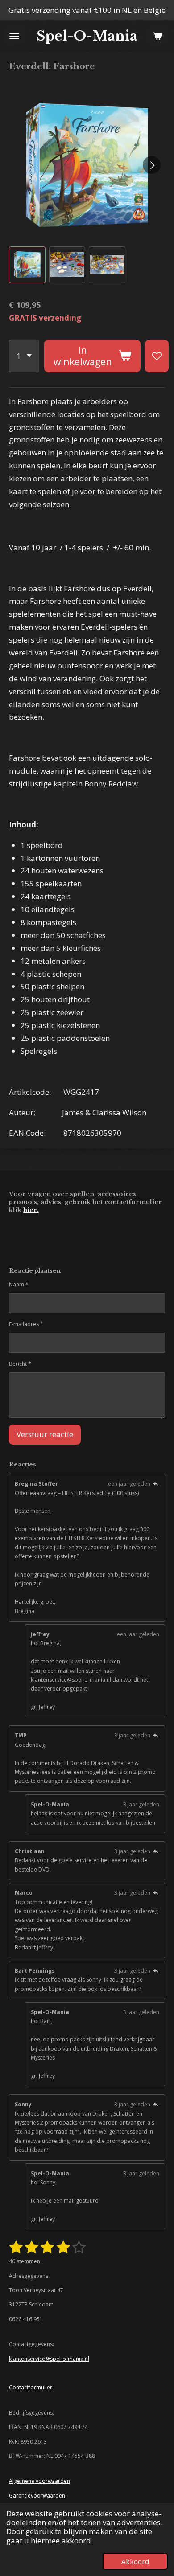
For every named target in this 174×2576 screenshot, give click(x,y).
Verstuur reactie (45, 1434)
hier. (31, 1210)
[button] (27, 265)
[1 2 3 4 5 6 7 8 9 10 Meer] (24, 356)
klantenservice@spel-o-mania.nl (49, 2359)
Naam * (19, 1284)
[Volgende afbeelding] (152, 165)
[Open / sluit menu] (14, 36)
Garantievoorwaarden (37, 2496)
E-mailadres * (26, 1324)
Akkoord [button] (135, 2561)
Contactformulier (31, 2387)
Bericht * (20, 1364)
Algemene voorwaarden (39, 2481)
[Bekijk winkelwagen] (157, 36)
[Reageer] (155, 1484)
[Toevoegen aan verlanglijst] (157, 356)
